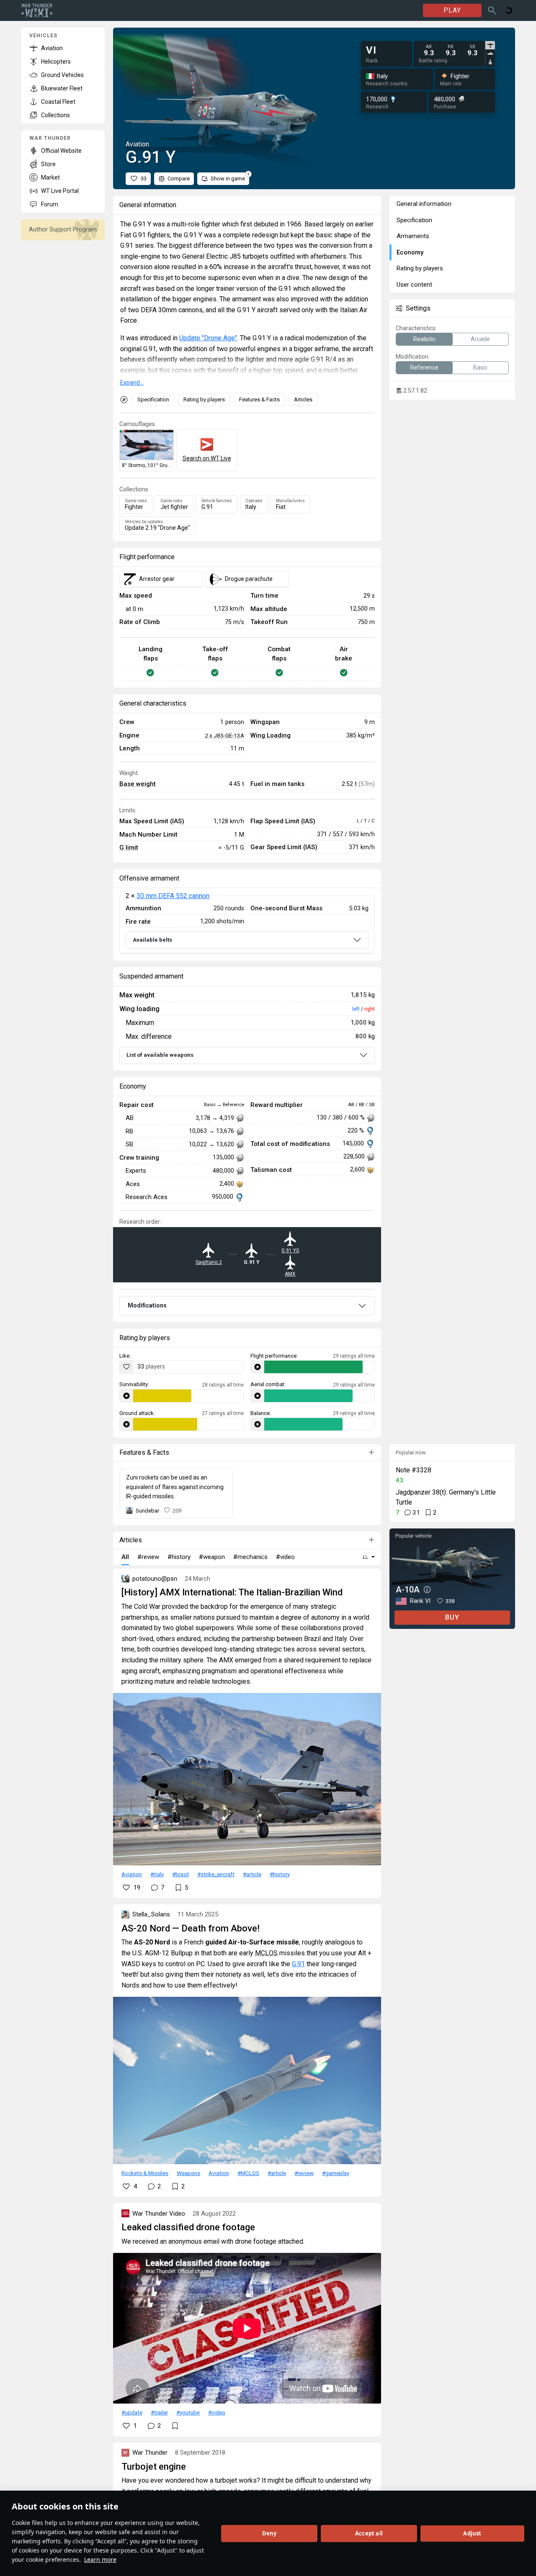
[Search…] (492, 10)
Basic (480, 367)
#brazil (180, 1874)
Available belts (152, 940)
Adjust (472, 2533)
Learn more (100, 2559)
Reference (424, 367)
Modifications (147, 1305)
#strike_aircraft (216, 1874)
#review (304, 2173)
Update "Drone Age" (208, 338)
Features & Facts (259, 399)
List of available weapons (160, 1055)
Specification (153, 399)
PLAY (452, 10)
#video (217, 2412)
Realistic (424, 339)
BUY (452, 1617)
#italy (157, 1874)
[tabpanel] (451, 50)
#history (280, 1874)
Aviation (132, 1874)
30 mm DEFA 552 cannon (173, 896)
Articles (303, 399)
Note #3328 (414, 1470)
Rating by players (204, 399)
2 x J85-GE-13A (224, 735)
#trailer (159, 2412)
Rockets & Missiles (145, 2173)
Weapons (188, 2173)
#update (132, 2412)
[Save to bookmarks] (175, 2426)
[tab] (490, 45)
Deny (269, 2533)
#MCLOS (248, 2173)
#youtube (188, 2412)
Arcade (480, 339)
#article (252, 1874)
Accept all (369, 2533)
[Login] (509, 10)
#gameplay (336, 2173)
